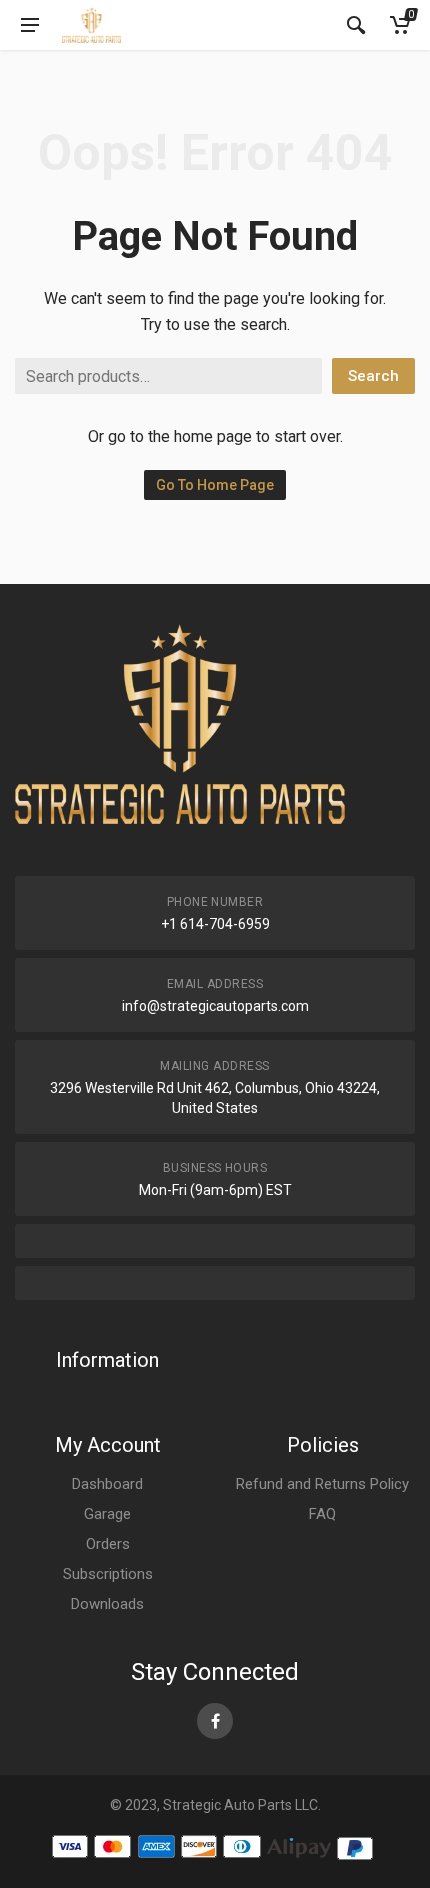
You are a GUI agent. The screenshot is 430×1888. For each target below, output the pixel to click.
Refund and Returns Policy (322, 1484)
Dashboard (107, 1484)
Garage (107, 1514)
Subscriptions (108, 1574)
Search (373, 376)
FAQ (322, 1514)
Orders (108, 1544)
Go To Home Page (215, 485)
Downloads (107, 1604)
